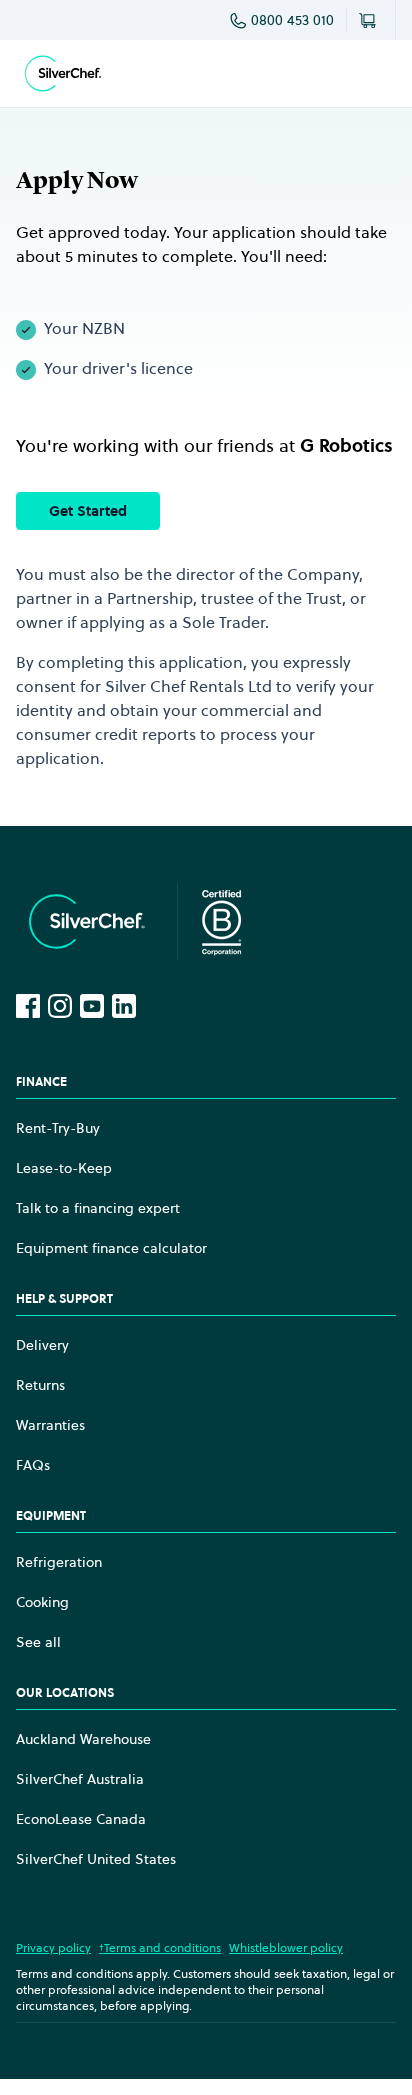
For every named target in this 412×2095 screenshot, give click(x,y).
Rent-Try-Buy (58, 1128)
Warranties (50, 1425)
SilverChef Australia (80, 1779)
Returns (40, 1385)
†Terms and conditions (160, 1947)
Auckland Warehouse (83, 1739)
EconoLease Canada (81, 1819)
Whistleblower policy (286, 1947)
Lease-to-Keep (64, 1168)
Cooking (42, 1602)
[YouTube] (92, 1006)
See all (38, 1642)
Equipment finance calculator (111, 1248)
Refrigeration (59, 1562)
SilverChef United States (96, 1859)
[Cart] (371, 20)
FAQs (33, 1465)
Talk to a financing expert (98, 1208)
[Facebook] (28, 1006)
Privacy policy (53, 1947)
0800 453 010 (292, 20)
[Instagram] (60, 1006)
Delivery (42, 1345)
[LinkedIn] (124, 1006)
